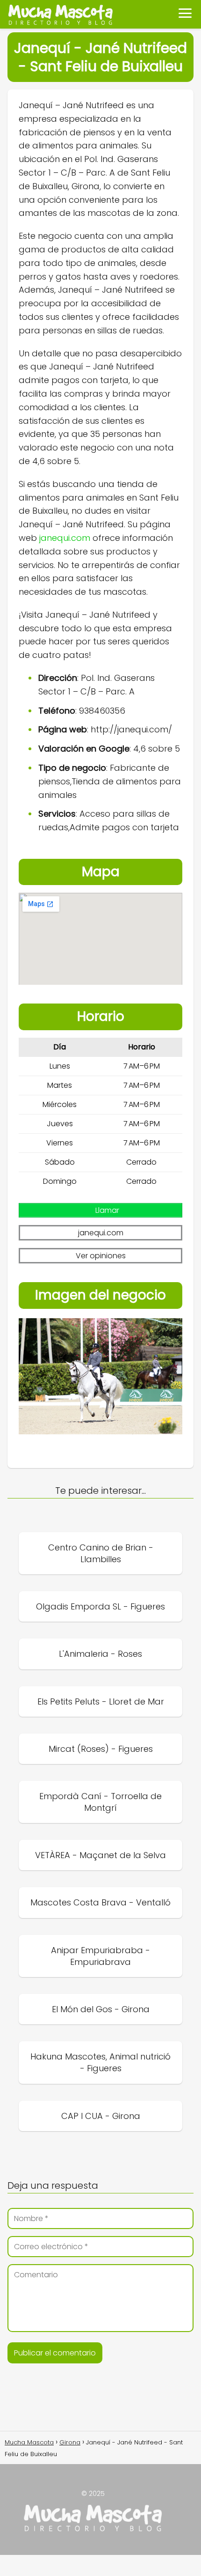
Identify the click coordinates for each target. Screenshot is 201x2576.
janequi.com (65, 538)
